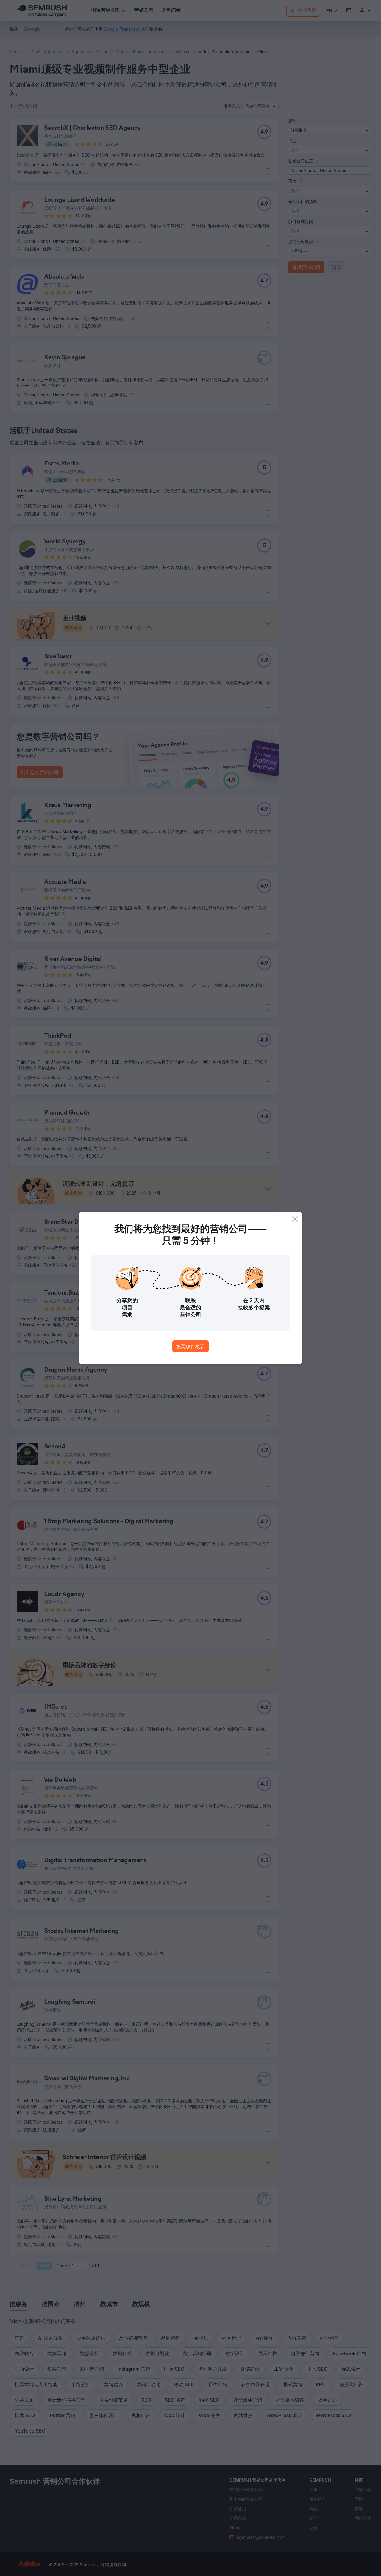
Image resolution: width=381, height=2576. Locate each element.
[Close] (295, 1219)
